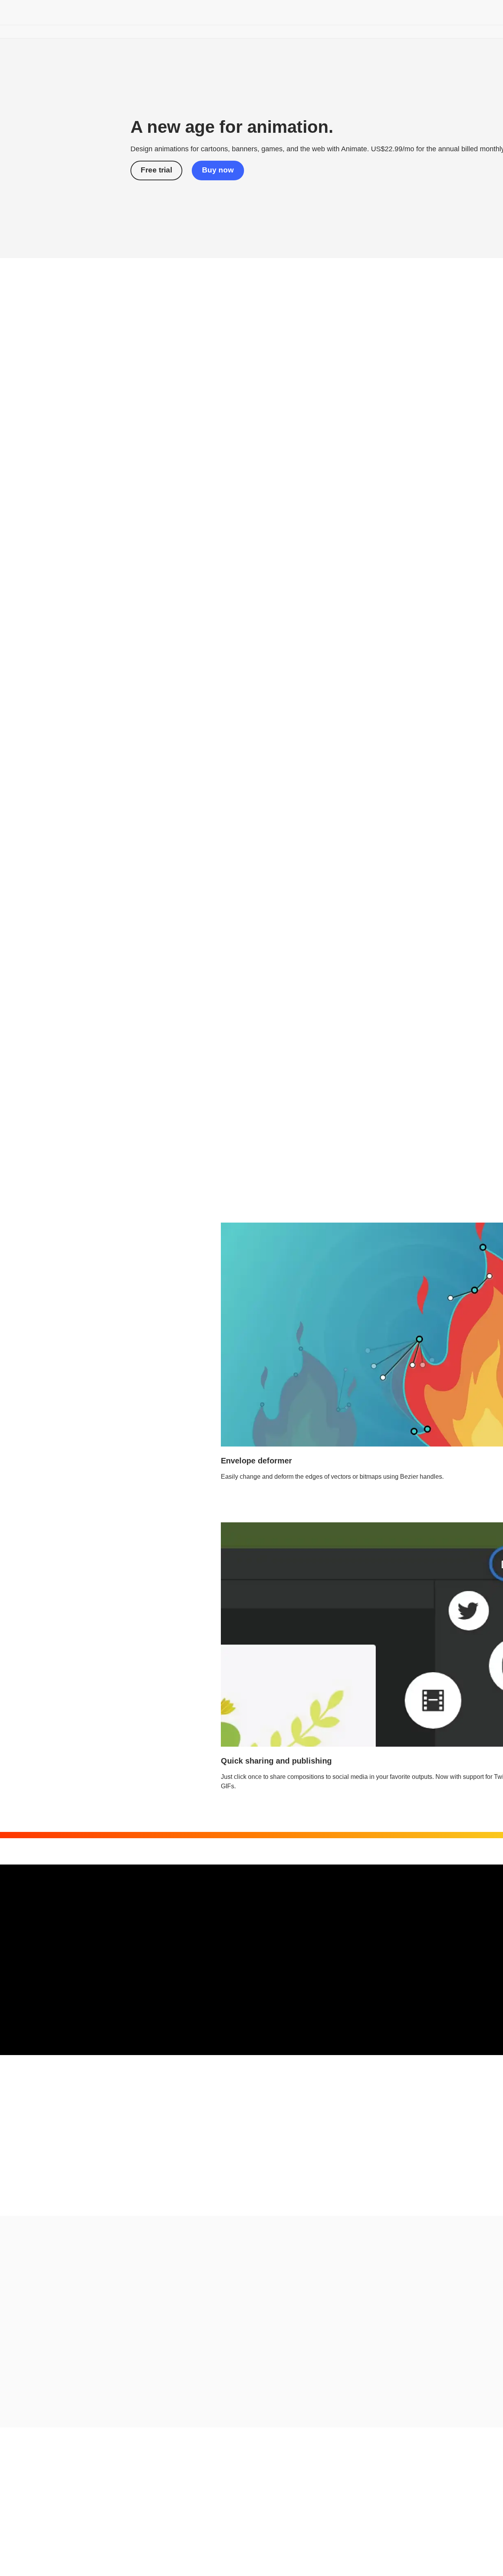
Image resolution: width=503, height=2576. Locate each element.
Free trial (156, 170)
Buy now (218, 170)
